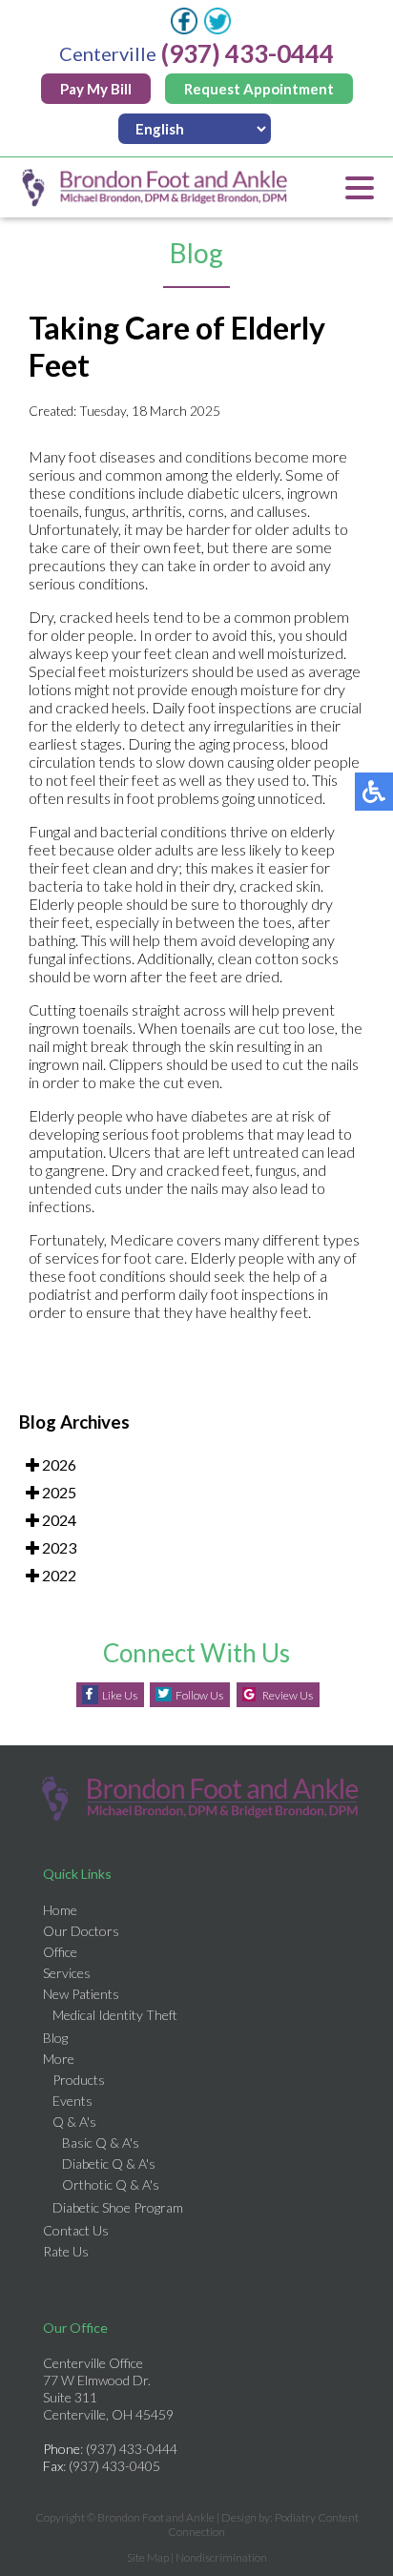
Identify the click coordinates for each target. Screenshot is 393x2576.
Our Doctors (81, 1931)
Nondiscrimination (221, 2557)
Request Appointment (259, 89)
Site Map (148, 2557)
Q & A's (74, 2122)
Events (72, 2101)
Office (60, 1952)
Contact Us (76, 2230)
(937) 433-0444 (248, 53)
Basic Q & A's (101, 2143)
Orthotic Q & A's (111, 2184)
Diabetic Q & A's (109, 2164)
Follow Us (199, 1695)
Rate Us (66, 2251)
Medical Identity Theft (115, 2015)
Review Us (288, 1695)
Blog (55, 2038)
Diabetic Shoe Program (118, 2207)
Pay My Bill (96, 89)
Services (67, 1973)
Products (79, 2080)
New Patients (81, 1994)
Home (60, 1910)
